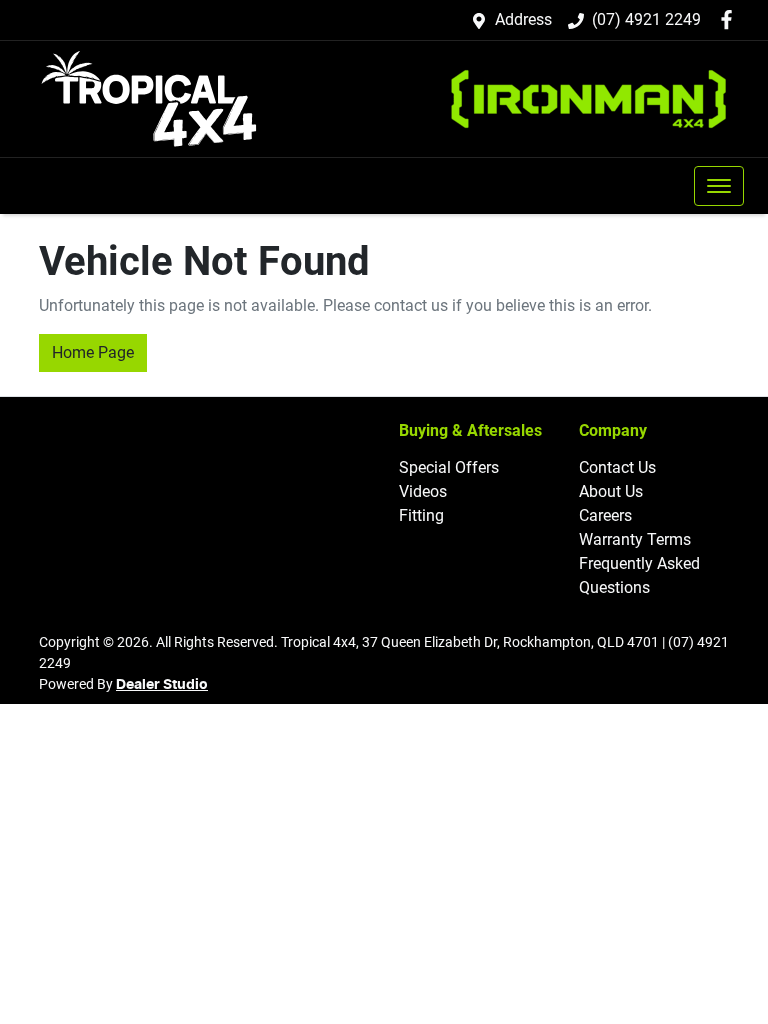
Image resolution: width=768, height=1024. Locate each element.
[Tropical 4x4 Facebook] (730, 19)
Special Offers (449, 467)
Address (523, 19)
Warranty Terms (635, 539)
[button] (719, 186)
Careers (605, 515)
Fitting (421, 515)
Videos (423, 491)
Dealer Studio (162, 685)
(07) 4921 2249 (646, 19)
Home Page (93, 352)
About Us (611, 491)
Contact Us (617, 467)
